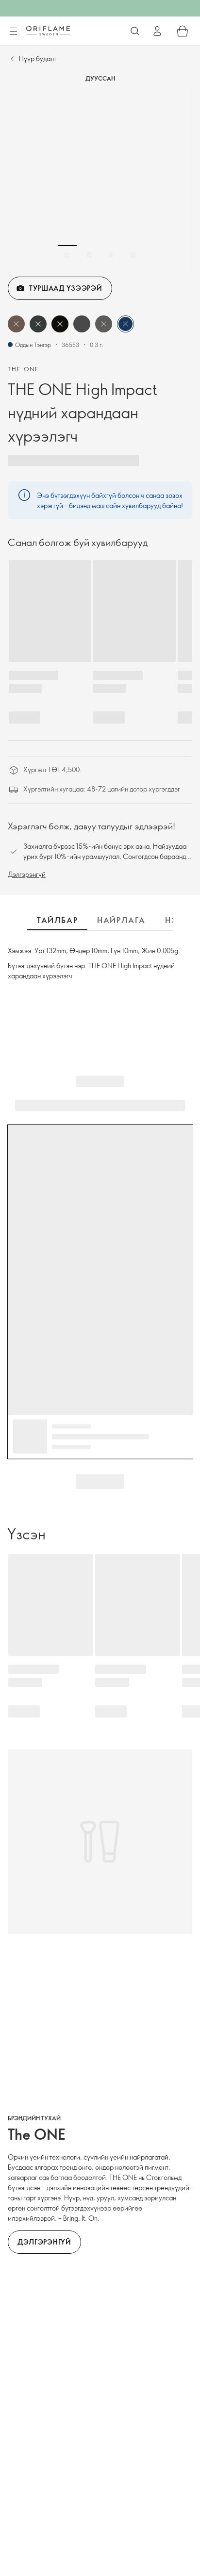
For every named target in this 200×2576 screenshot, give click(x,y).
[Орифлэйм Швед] (48, 31)
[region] (100, 177)
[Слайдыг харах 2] (89, 255)
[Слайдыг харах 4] (133, 255)
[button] (16, 324)
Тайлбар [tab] (57, 920)
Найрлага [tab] (121, 920)
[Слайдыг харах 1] (67, 255)
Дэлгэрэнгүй (27, 874)
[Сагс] (183, 31)
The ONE (24, 369)
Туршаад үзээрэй (66, 288)
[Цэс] (13, 32)
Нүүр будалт (38, 58)
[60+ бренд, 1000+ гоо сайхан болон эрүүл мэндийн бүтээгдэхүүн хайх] (135, 31)
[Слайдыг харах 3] (111, 255)
